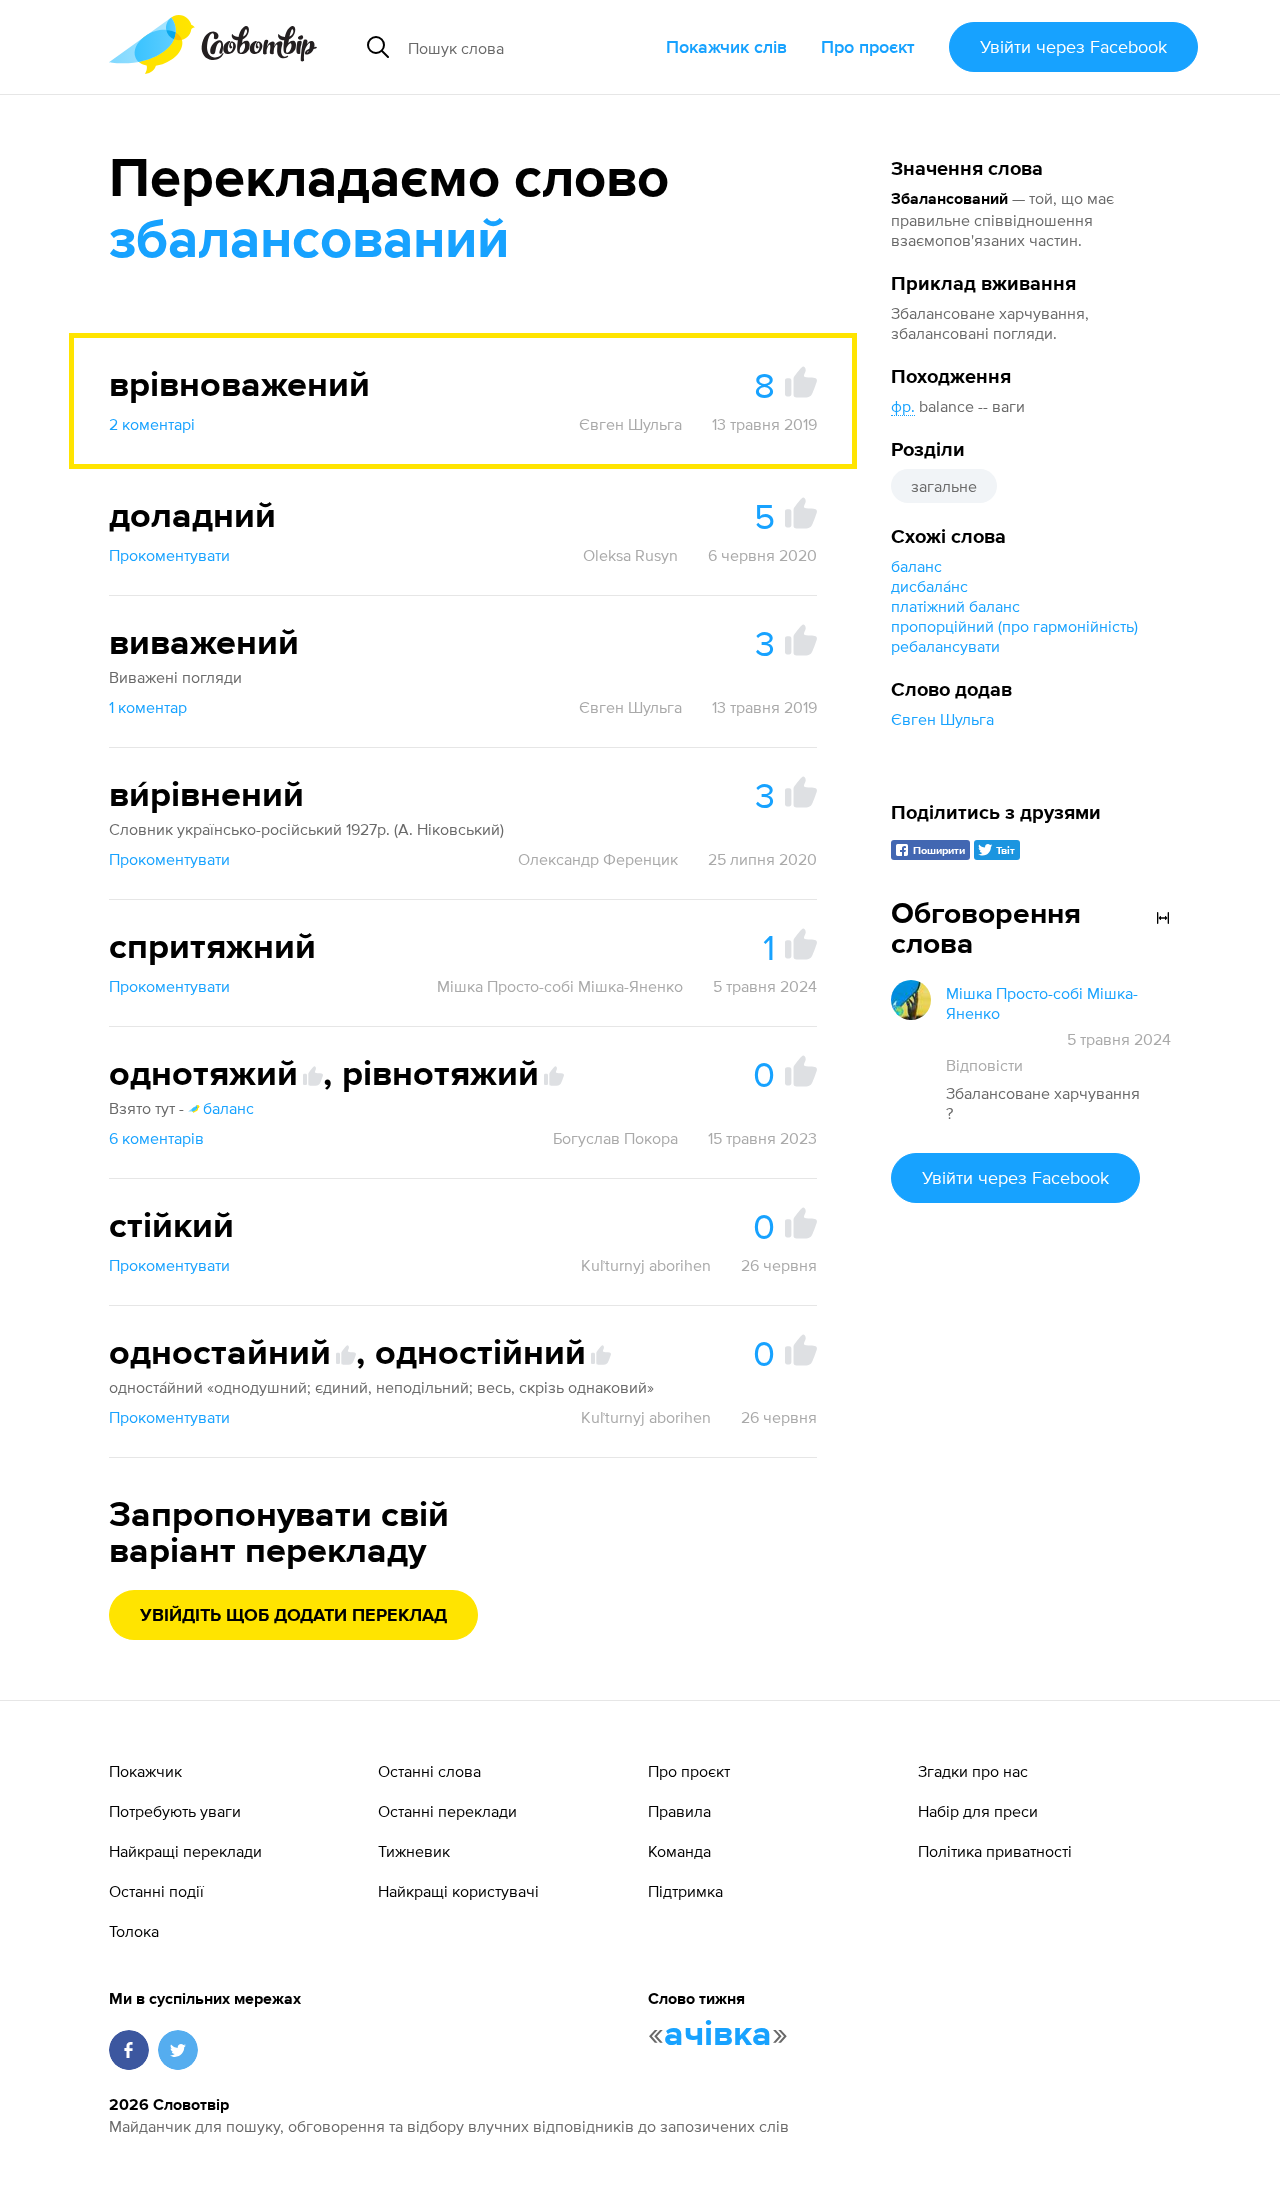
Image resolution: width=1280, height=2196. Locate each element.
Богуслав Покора (615, 1138)
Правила (679, 1811)
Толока (134, 1931)
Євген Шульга (942, 719)
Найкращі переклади (185, 1851)
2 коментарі (152, 424)
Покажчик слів (726, 46)
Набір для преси (978, 1811)
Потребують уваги (175, 1811)
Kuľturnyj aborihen (646, 1265)
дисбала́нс (929, 586)
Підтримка (685, 1891)
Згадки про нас (973, 1771)
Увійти (1073, 46)
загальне (944, 486)
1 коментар (148, 707)
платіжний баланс (955, 606)
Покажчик (145, 1771)
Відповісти (984, 1065)
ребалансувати (945, 646)
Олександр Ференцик (598, 859)
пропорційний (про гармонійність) (1014, 626)
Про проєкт (868, 46)
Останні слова (429, 1771)
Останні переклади (447, 1811)
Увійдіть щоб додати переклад (293, 1616)
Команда (679, 1851)
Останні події (156, 1891)
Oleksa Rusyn (630, 555)
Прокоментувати (169, 555)
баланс (916, 566)
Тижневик (414, 1851)
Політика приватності (995, 1851)
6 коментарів (156, 1138)
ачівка (718, 2035)
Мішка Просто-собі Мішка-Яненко (560, 986)
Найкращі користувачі (458, 1891)
